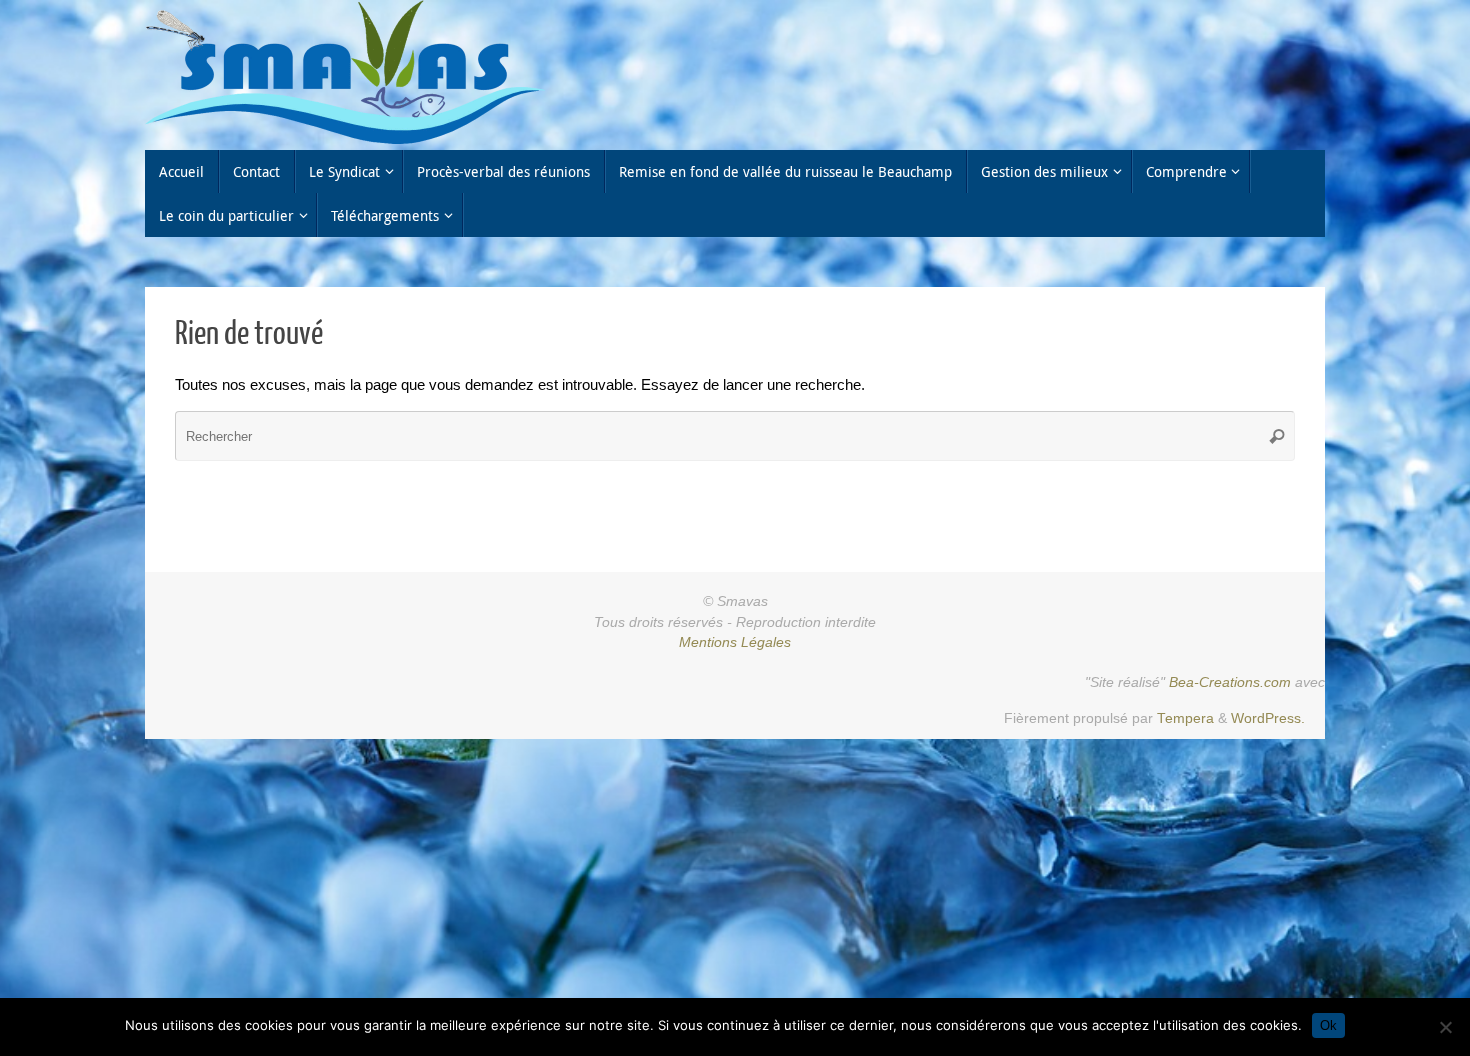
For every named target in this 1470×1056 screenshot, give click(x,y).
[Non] (1445, 1027)
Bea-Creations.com (1230, 682)
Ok (1328, 1025)
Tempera (1185, 718)
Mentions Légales (735, 642)
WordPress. (1268, 718)
